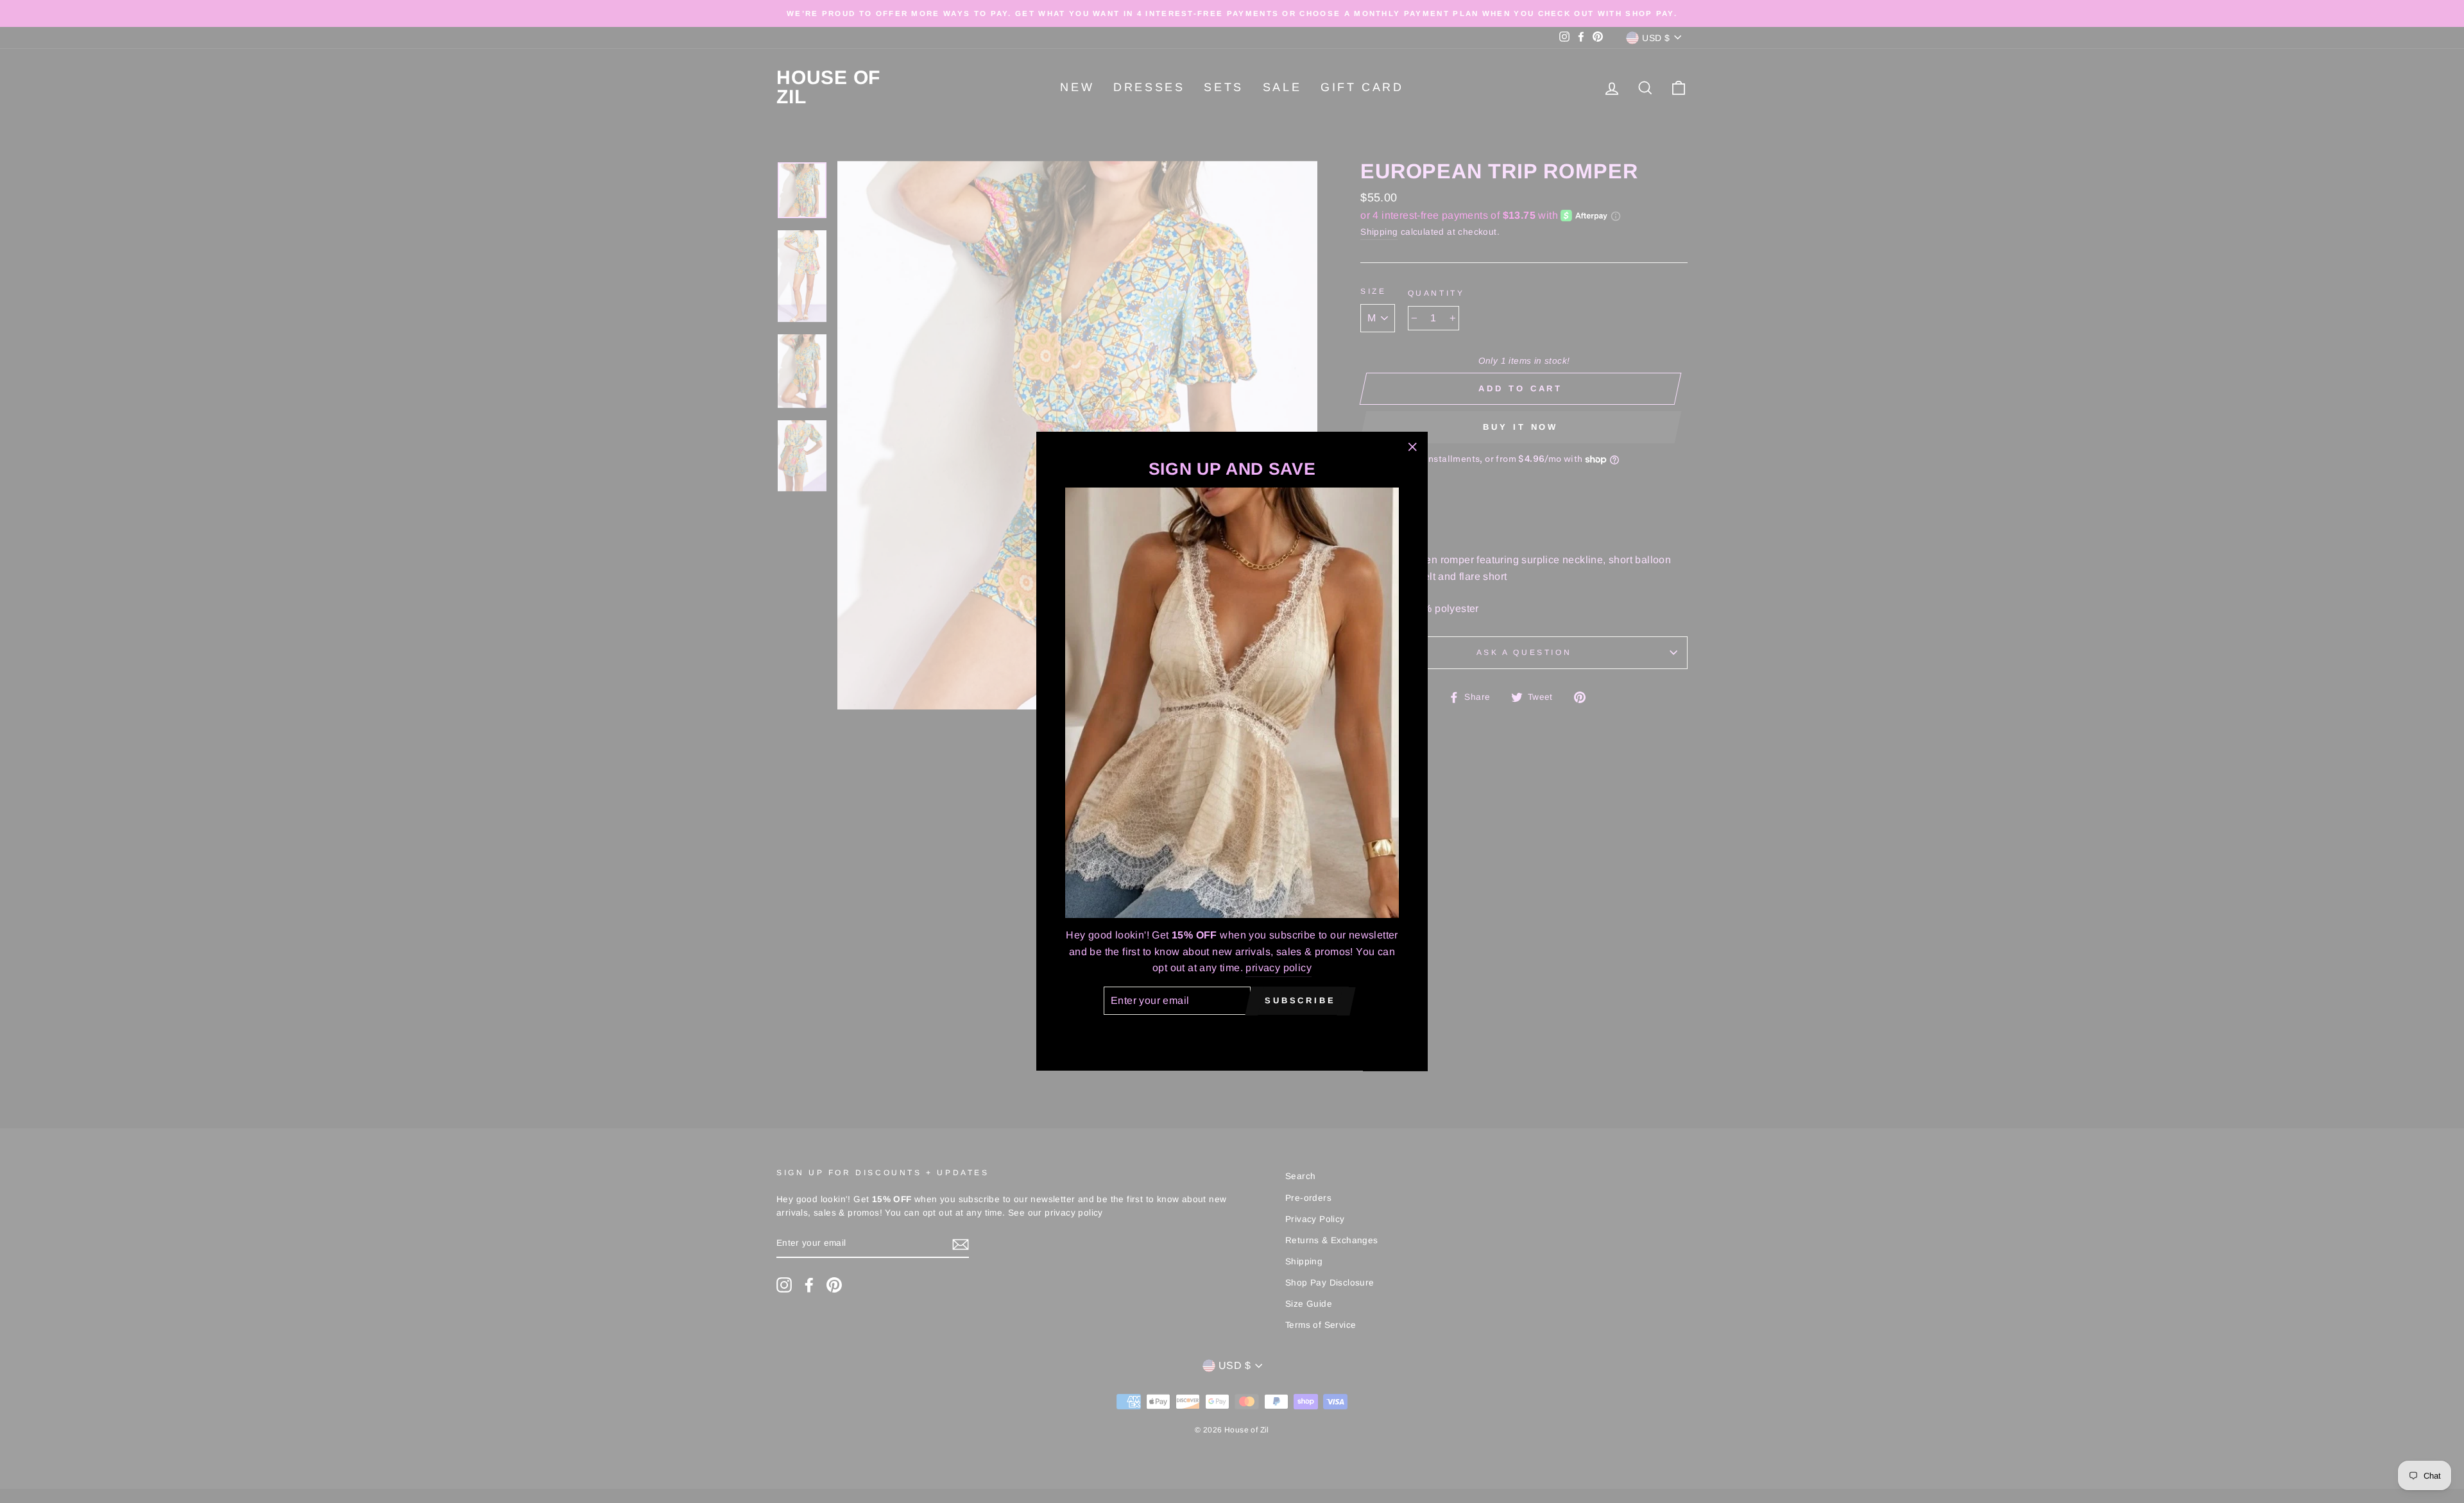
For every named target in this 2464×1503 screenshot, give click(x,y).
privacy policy (1279, 968)
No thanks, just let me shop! (1232, 1033)
